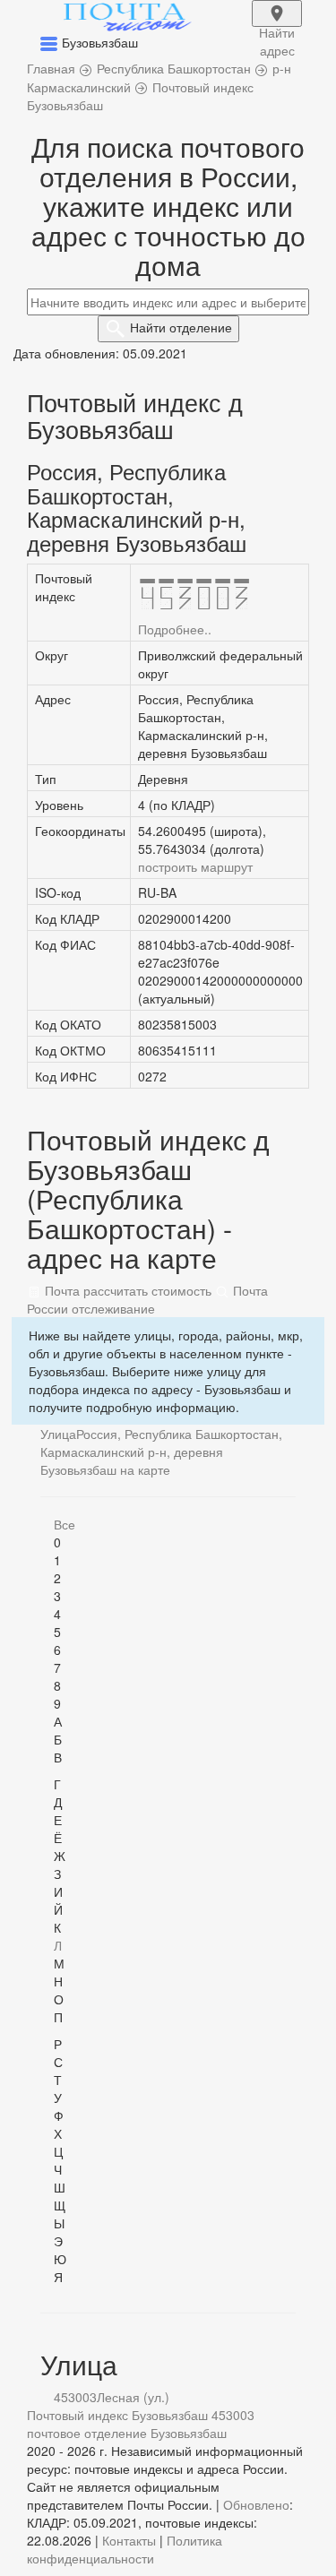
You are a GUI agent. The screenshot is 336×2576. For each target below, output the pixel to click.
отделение (181, 327)
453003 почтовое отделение (141, 2424)
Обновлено (256, 2504)
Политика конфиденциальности (125, 2549)
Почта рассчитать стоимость (126, 1290)
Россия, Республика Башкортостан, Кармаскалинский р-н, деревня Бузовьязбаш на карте (161, 1452)
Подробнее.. (175, 629)
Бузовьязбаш (189, 2433)
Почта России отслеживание (147, 1299)
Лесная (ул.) (133, 2397)
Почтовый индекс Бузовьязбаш (117, 2415)
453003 (75, 2397)
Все (65, 1524)
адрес (277, 25)
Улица (58, 1434)
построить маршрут (195, 866)
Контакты (129, 2540)
